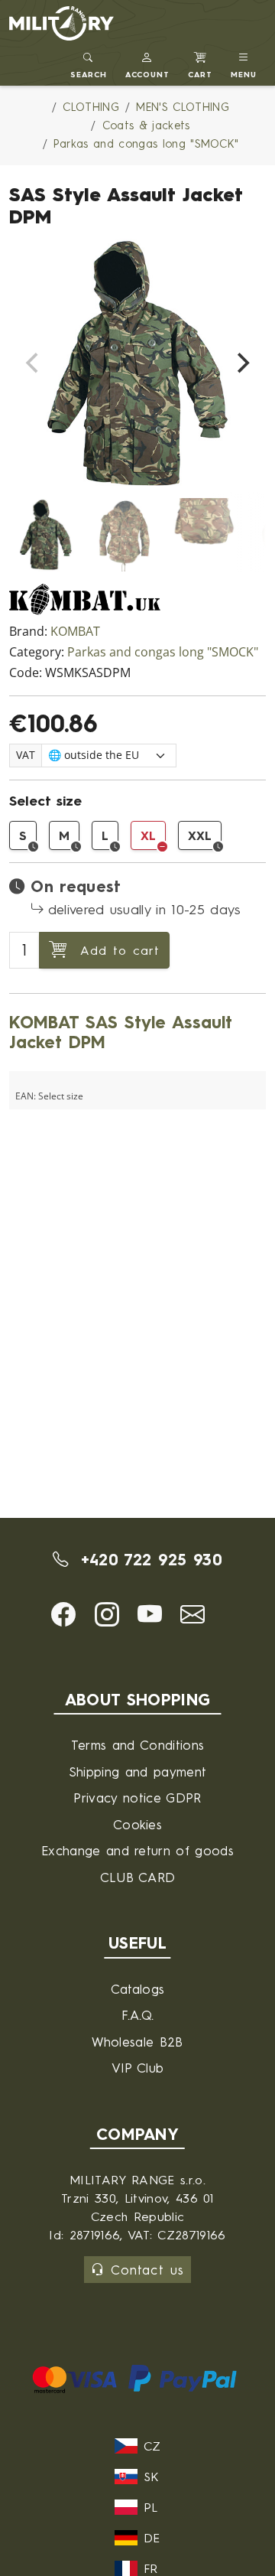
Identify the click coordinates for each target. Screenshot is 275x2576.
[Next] (241, 363)
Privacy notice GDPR (137, 1798)
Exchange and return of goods (137, 1850)
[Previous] (34, 363)
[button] (148, 63)
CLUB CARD (138, 1877)
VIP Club (138, 2068)
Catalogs (138, 1989)
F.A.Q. (138, 2015)
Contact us (147, 2270)
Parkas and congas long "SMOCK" (163, 652)
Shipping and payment (137, 1772)
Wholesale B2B (137, 2042)
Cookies (137, 1824)
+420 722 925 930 (148, 1560)
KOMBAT (75, 632)
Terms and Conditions (137, 1745)
